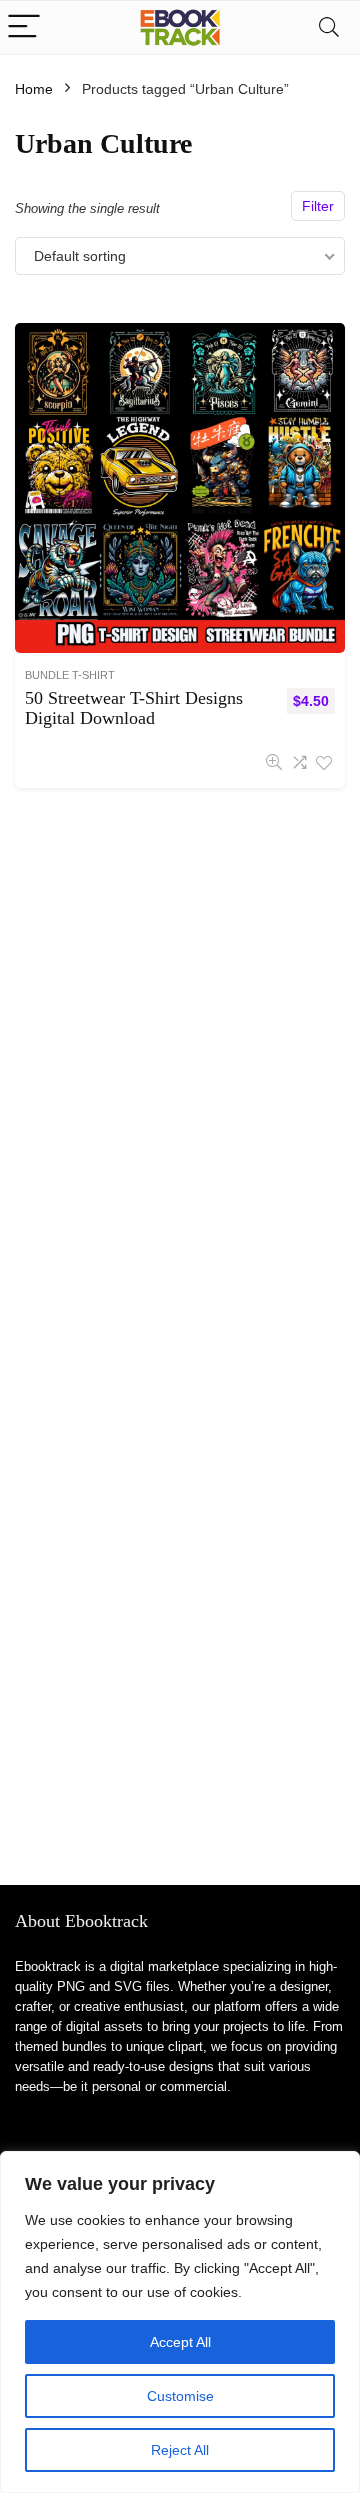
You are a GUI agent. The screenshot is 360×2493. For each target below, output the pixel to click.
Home (34, 89)
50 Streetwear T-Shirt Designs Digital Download (134, 708)
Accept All (180, 2342)
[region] (180, 2322)
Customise (180, 2396)
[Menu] (24, 27)
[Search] (329, 27)
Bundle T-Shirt (70, 675)
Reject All (180, 2450)
